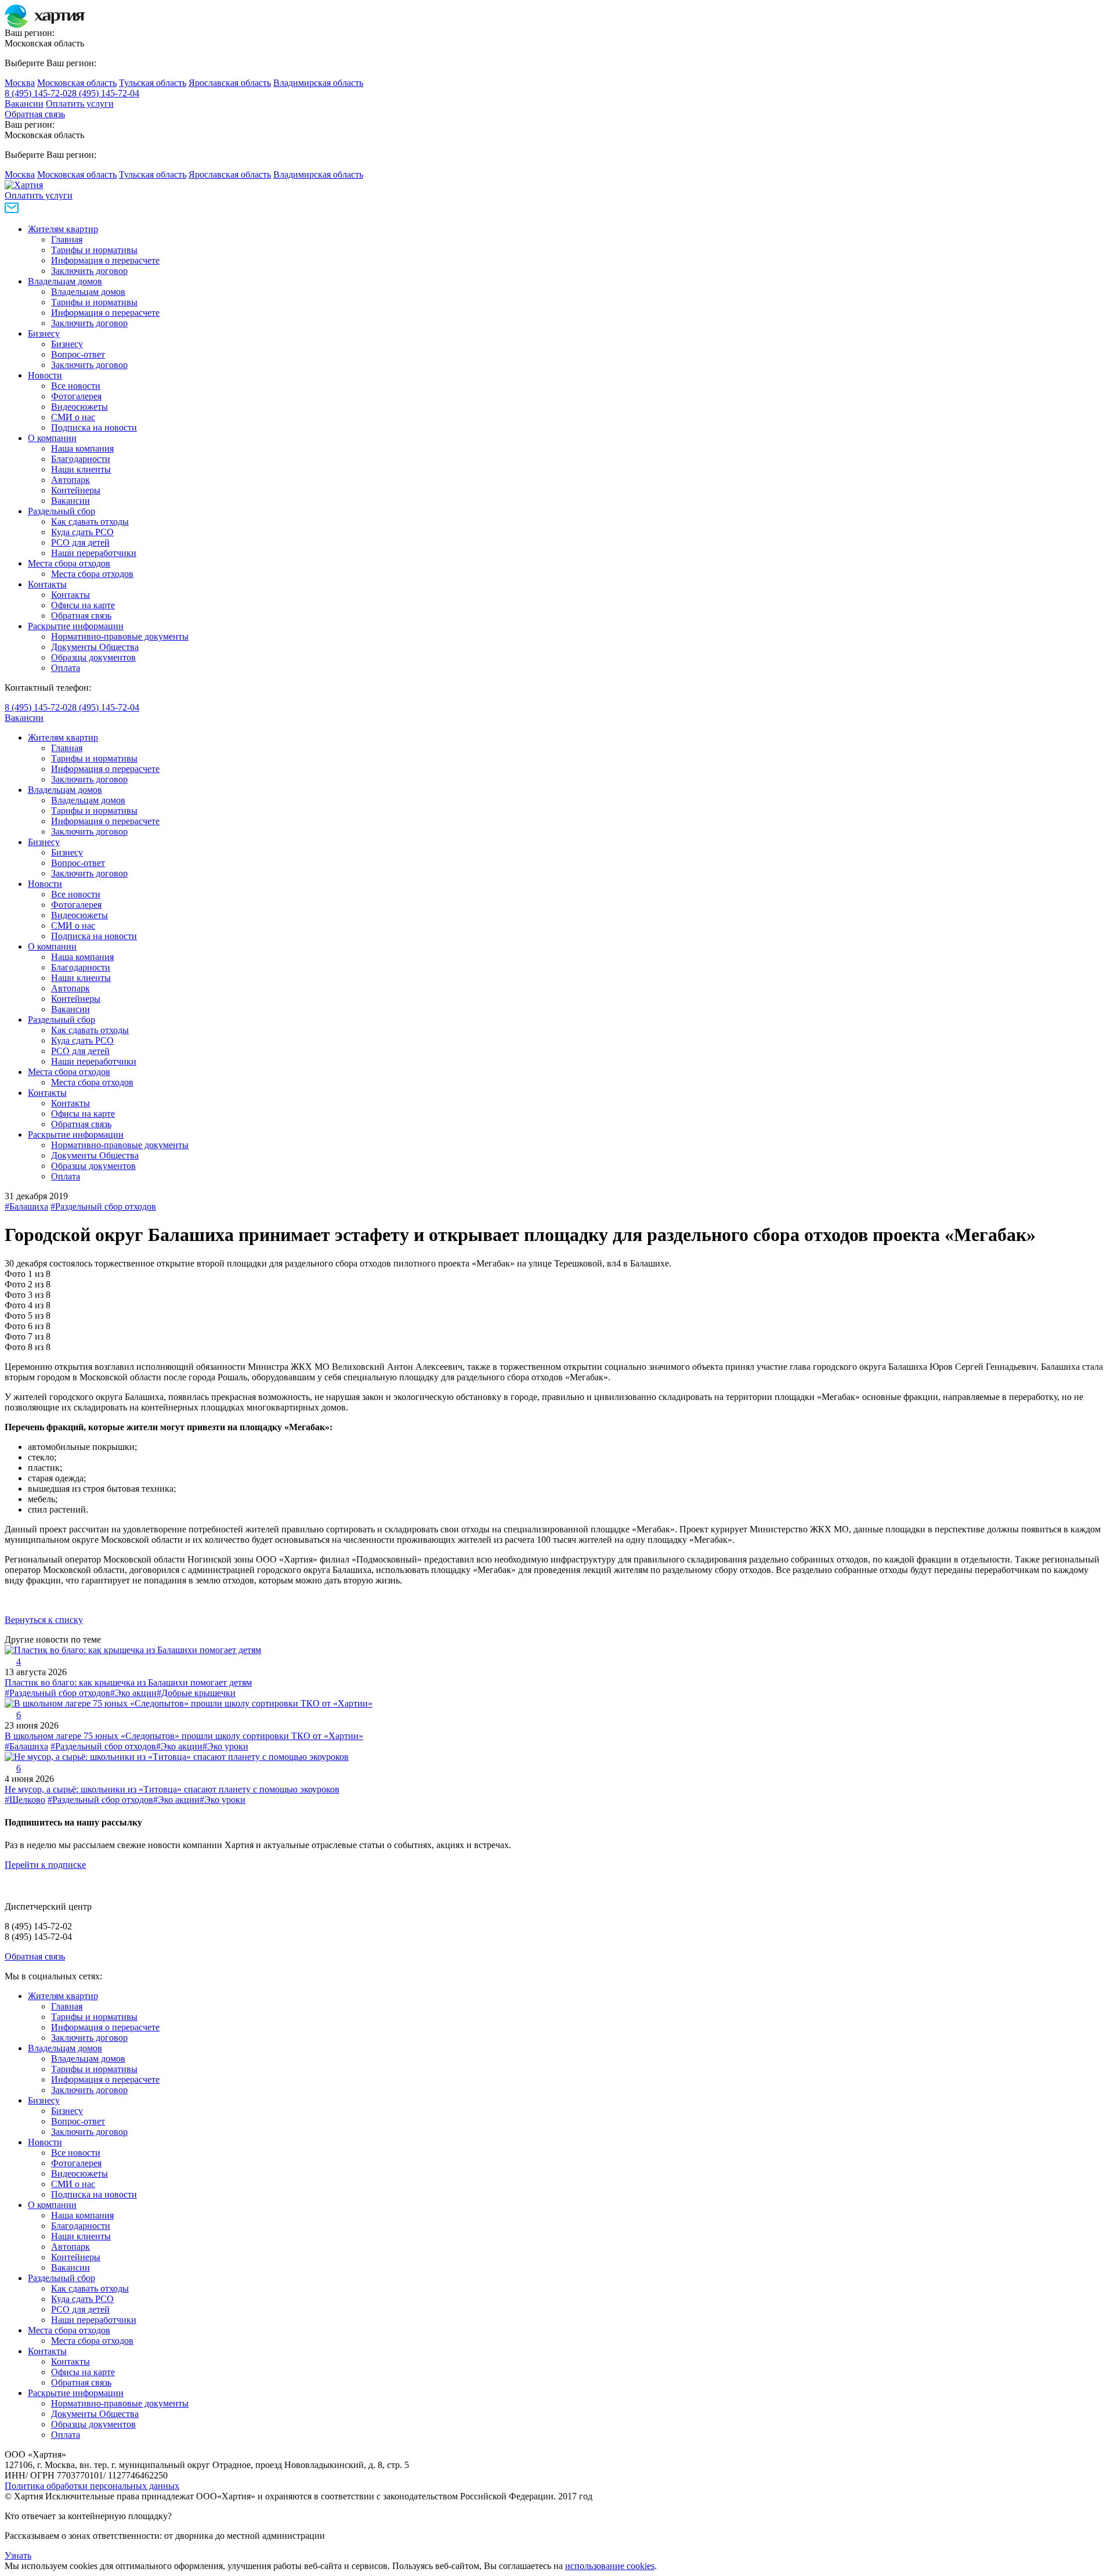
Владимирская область (318, 83)
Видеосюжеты (79, 407)
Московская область (77, 83)
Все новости (76, 386)
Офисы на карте (83, 605)
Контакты (47, 584)
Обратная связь (35, 114)
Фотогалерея (76, 396)
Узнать (18, 2555)
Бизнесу (44, 333)
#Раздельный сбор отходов (103, 1206)
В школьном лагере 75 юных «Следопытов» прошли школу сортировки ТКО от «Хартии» (184, 1736)
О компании (52, 438)
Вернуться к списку (44, 1620)
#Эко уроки (225, 1746)
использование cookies (610, 2566)
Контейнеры (76, 490)
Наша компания (82, 448)
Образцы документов (93, 657)
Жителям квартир (63, 229)
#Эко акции (133, 1693)
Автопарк (70, 480)
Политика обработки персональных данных (92, 2486)
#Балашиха (26, 1206)
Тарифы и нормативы (94, 250)
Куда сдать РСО (82, 532)
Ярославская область (230, 83)
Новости (45, 375)
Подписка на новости (94, 427)
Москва (20, 83)
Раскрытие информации (76, 626)
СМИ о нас (73, 417)
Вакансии (24, 104)
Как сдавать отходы (90, 522)
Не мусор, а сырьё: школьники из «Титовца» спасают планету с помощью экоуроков (172, 1789)
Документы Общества (95, 647)
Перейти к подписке (45, 1865)
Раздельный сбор (62, 511)
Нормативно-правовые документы (120, 636)
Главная (67, 239)
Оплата (66, 668)
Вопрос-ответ (78, 354)
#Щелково (25, 1800)
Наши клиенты (81, 469)
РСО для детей (80, 542)
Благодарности (81, 459)
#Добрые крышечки (196, 1693)
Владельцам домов (65, 281)
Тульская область (153, 83)
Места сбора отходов (69, 563)
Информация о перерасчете (105, 260)
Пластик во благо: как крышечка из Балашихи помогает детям (128, 1682)
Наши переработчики (94, 553)
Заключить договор (89, 271)
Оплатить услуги (80, 104)
